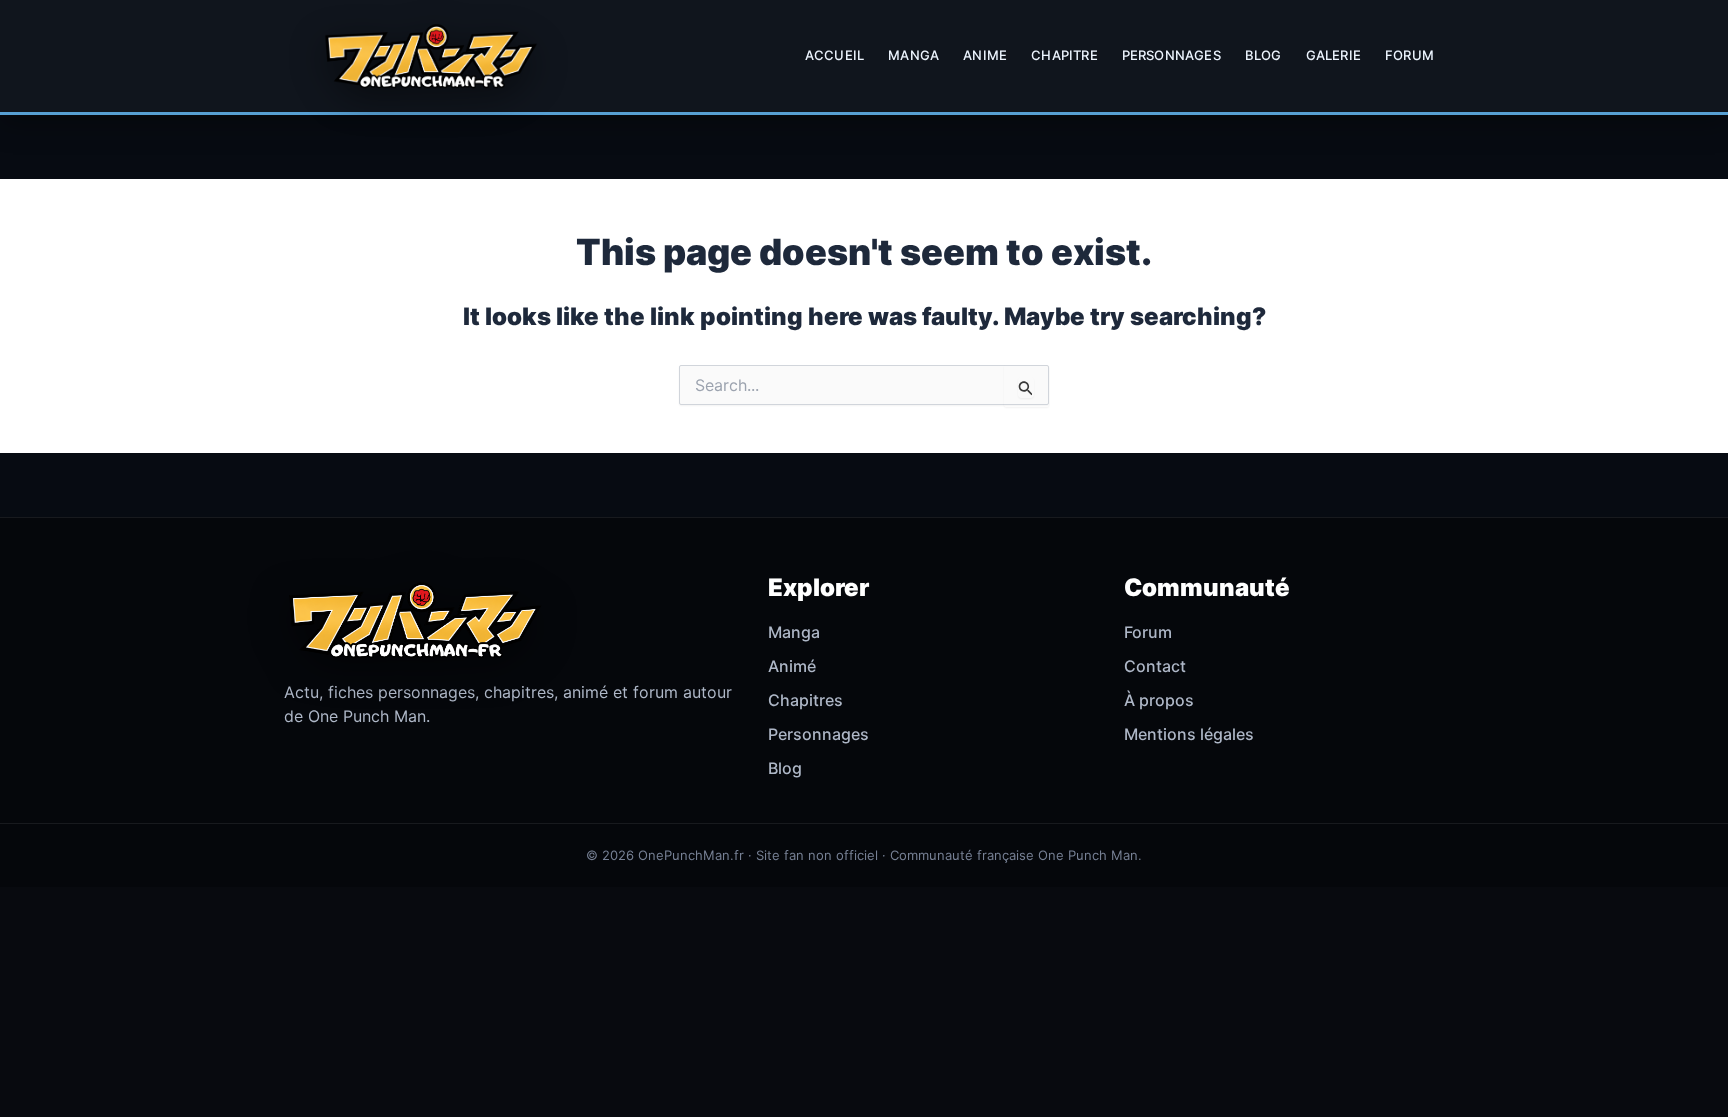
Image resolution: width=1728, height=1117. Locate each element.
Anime (985, 55)
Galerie (1333, 55)
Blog (1263, 55)
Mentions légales (1189, 734)
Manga (913, 55)
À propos (1159, 700)
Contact (1155, 666)
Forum (1409, 55)
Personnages (1171, 55)
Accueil (834, 55)
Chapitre (1064, 55)
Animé (792, 666)
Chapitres (805, 700)
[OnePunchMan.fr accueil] (430, 56)
